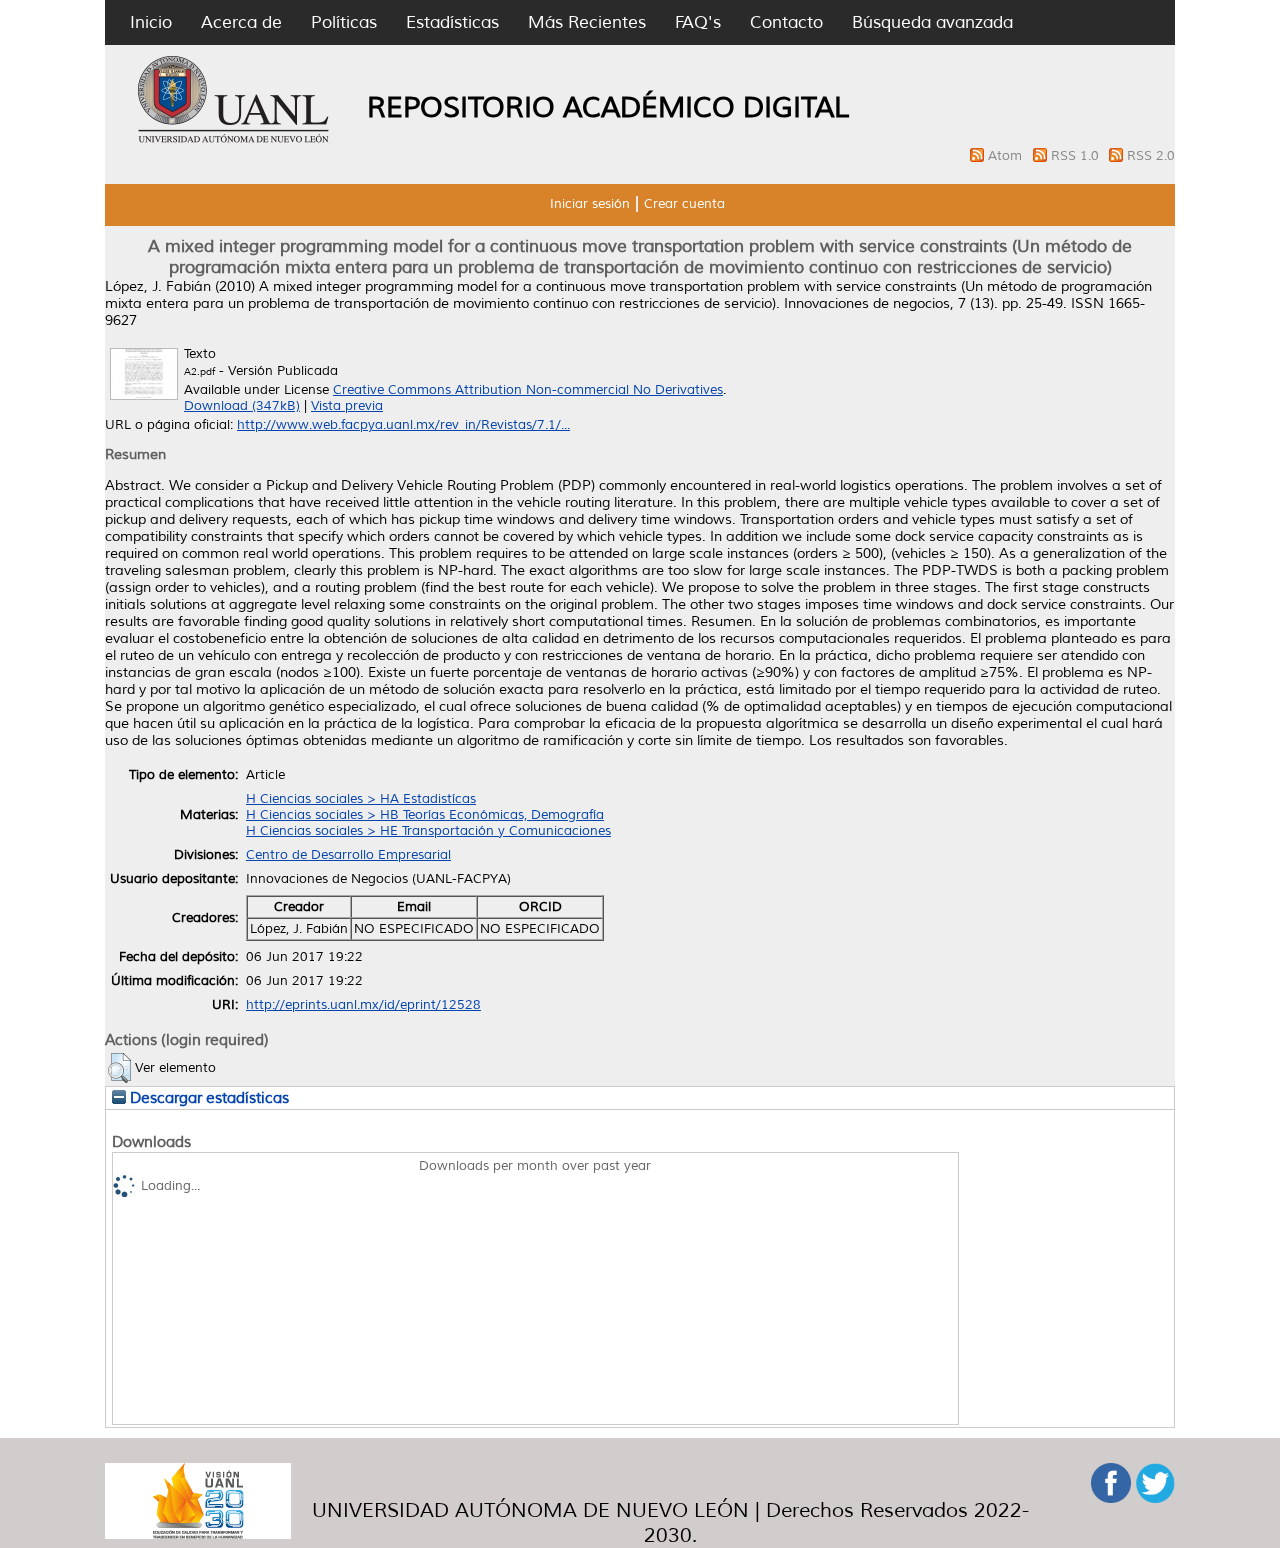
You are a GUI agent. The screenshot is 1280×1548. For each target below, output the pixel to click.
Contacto (786, 22)
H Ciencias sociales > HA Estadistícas (361, 799)
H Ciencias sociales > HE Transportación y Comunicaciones (428, 831)
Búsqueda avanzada (932, 22)
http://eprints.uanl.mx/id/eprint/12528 (363, 1005)
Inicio (151, 22)
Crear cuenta (684, 204)
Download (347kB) (242, 406)
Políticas (344, 22)
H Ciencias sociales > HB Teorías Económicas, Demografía (425, 815)
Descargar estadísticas (207, 1098)
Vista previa (347, 406)
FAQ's (698, 22)
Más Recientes (587, 22)
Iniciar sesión (590, 204)
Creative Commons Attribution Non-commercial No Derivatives (528, 390)
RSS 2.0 (1151, 156)
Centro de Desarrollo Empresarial (348, 855)
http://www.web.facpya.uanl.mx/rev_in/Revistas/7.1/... (403, 425)
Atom (1007, 156)
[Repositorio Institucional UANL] (234, 140)
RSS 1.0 (1077, 156)
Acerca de (241, 22)
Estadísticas (452, 22)
